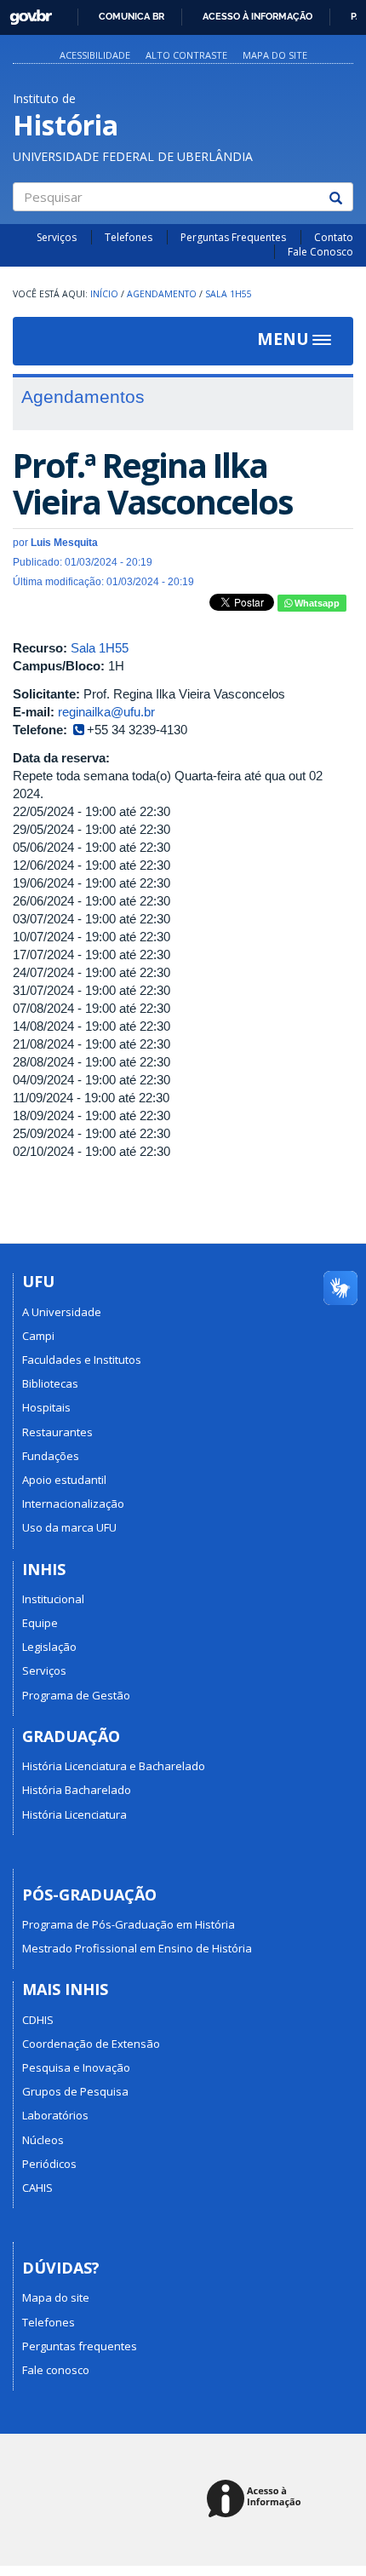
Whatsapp (316, 603)
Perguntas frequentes (80, 2346)
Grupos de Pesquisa (75, 2091)
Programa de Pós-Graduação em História (129, 1924)
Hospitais (46, 1407)
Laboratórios (55, 2115)
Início (104, 294)
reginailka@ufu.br (106, 712)
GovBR (25, 12)
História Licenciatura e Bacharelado (114, 1766)
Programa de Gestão (76, 1695)
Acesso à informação (257, 16)
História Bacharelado (77, 1790)
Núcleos (43, 2140)
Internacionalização (73, 1504)
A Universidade (62, 1312)
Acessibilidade (95, 55)
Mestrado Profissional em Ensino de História (137, 1948)
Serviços (57, 237)
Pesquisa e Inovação (76, 2067)
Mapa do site (275, 55)
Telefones (129, 237)
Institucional (53, 1599)
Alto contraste (186, 55)
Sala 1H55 (229, 294)
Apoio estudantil (64, 1480)
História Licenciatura (74, 1814)
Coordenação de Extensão (91, 2044)
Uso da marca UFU (69, 1527)
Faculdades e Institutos (82, 1360)
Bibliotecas (50, 1383)
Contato (334, 237)
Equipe (40, 1623)
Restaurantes (57, 1432)
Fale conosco (56, 2370)
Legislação (49, 1647)
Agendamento (162, 294)
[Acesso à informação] (257, 2500)
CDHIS (38, 2020)
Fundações (51, 1456)
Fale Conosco (320, 252)
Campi (38, 1336)
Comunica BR (132, 16)
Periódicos (49, 2164)
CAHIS (37, 2188)
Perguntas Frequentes (233, 237)
